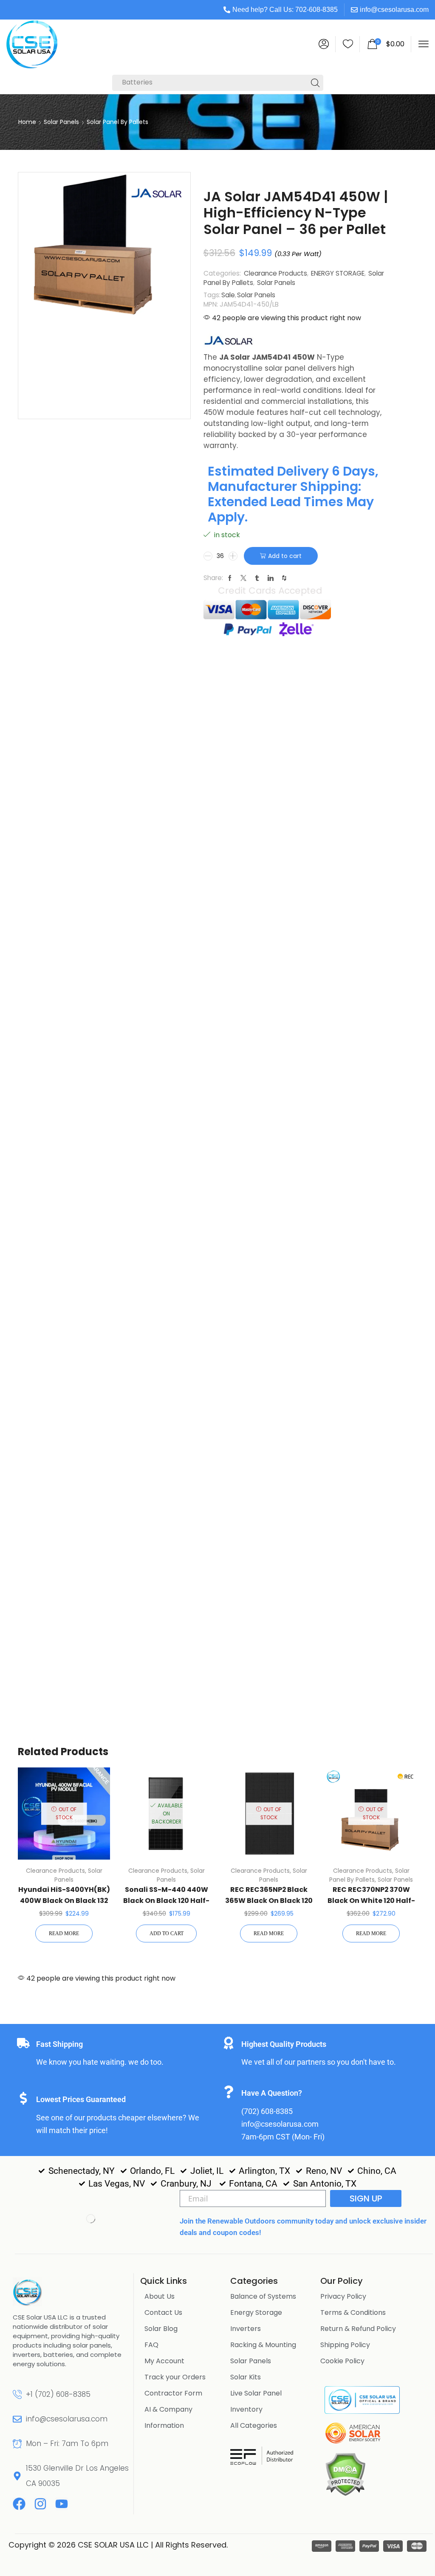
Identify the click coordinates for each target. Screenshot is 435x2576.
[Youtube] (62, 2504)
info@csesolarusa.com (394, 10)
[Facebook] (19, 2504)
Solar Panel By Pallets (117, 122)
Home (27, 122)
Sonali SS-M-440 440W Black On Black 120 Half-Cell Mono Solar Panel (166, 1901)
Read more (64, 1933)
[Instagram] (40, 2504)
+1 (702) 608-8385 (58, 2394)
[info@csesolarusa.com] (17, 2419)
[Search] (315, 83)
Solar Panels (61, 122)
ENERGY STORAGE (338, 273)
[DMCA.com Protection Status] (345, 2474)
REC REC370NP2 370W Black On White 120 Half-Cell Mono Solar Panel (371, 1901)
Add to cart (285, 556)
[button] (324, 44)
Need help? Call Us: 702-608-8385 (285, 10)
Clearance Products (275, 273)
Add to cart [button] (167, 1933)
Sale (228, 295)
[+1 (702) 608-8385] (17, 2394)
